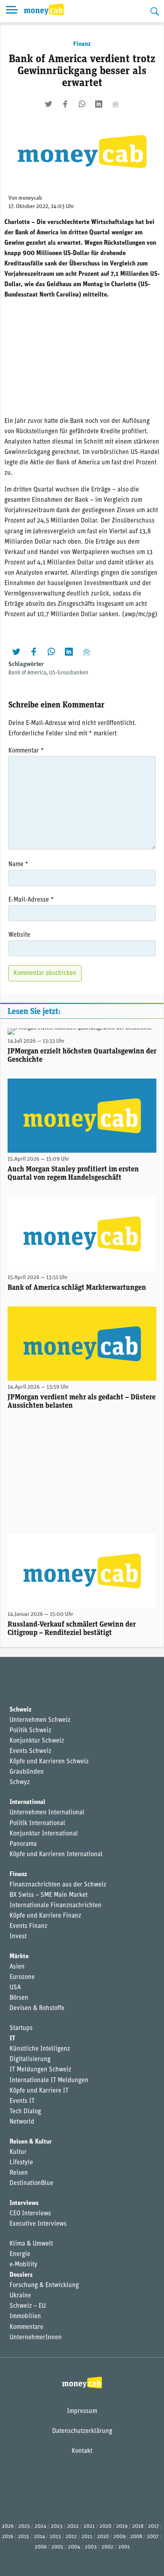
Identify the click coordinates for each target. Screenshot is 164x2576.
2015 (23, 2537)
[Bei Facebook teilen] (65, 104)
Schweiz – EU (28, 2306)
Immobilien (25, 2317)
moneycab (30, 198)
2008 (136, 2537)
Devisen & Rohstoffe (37, 2008)
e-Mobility (23, 2265)
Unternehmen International (47, 1813)
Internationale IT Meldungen (49, 2081)
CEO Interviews (30, 2214)
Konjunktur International (44, 1834)
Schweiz (20, 1710)
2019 (122, 2526)
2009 (119, 2537)
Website (19, 935)
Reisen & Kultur (31, 2142)
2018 (138, 2526)
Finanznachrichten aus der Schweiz (58, 1885)
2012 (71, 2537)
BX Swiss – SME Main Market (49, 1895)
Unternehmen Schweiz (40, 1720)
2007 (153, 2537)
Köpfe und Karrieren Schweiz (49, 1762)
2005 (57, 2547)
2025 (24, 2526)
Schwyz (20, 1782)
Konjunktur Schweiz (37, 1741)
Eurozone (22, 1977)
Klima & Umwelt (31, 2244)
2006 (41, 2547)
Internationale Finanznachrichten (56, 1906)
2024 (40, 2526)
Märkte (19, 1957)
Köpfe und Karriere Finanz (45, 1916)
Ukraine (20, 2296)
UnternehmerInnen (36, 2338)
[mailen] (115, 104)
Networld (22, 2122)
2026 (8, 2526)
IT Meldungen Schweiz (40, 2070)
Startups (21, 2028)
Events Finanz (28, 1926)
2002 (107, 2547)
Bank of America (27, 673)
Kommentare (26, 2327)
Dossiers (21, 2275)
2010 (103, 2537)
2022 (73, 2526)
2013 (55, 2537)
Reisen (19, 2173)
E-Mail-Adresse (31, 900)
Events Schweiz (30, 1751)
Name (18, 865)
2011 (87, 2537)
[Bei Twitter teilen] (49, 104)
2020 (105, 2526)
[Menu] (12, 11)
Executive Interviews (38, 2224)
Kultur (18, 2152)
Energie (20, 2254)
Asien (17, 1967)
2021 (89, 2526)
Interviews (24, 2203)
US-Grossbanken (69, 673)
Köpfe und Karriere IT (39, 2091)
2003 (91, 2547)
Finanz (82, 44)
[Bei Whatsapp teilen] (82, 104)
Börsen (19, 1998)
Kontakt (82, 2451)
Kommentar (26, 751)
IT (12, 2039)
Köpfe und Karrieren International (56, 1855)
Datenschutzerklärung (82, 2431)
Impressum (82, 2411)
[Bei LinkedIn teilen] (99, 104)
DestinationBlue (31, 2183)
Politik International (37, 1823)
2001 (124, 2547)
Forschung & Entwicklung (44, 2285)
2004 (74, 2547)
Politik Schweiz (30, 1731)
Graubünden (27, 1772)
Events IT (22, 2101)
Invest (18, 1937)
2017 (154, 2526)
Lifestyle (21, 2163)
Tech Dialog (25, 2112)
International (27, 1802)
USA (15, 1988)
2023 (57, 2526)
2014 (39, 2537)
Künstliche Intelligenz (40, 2049)
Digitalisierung (30, 2059)
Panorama (23, 1844)
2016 (8, 2537)
